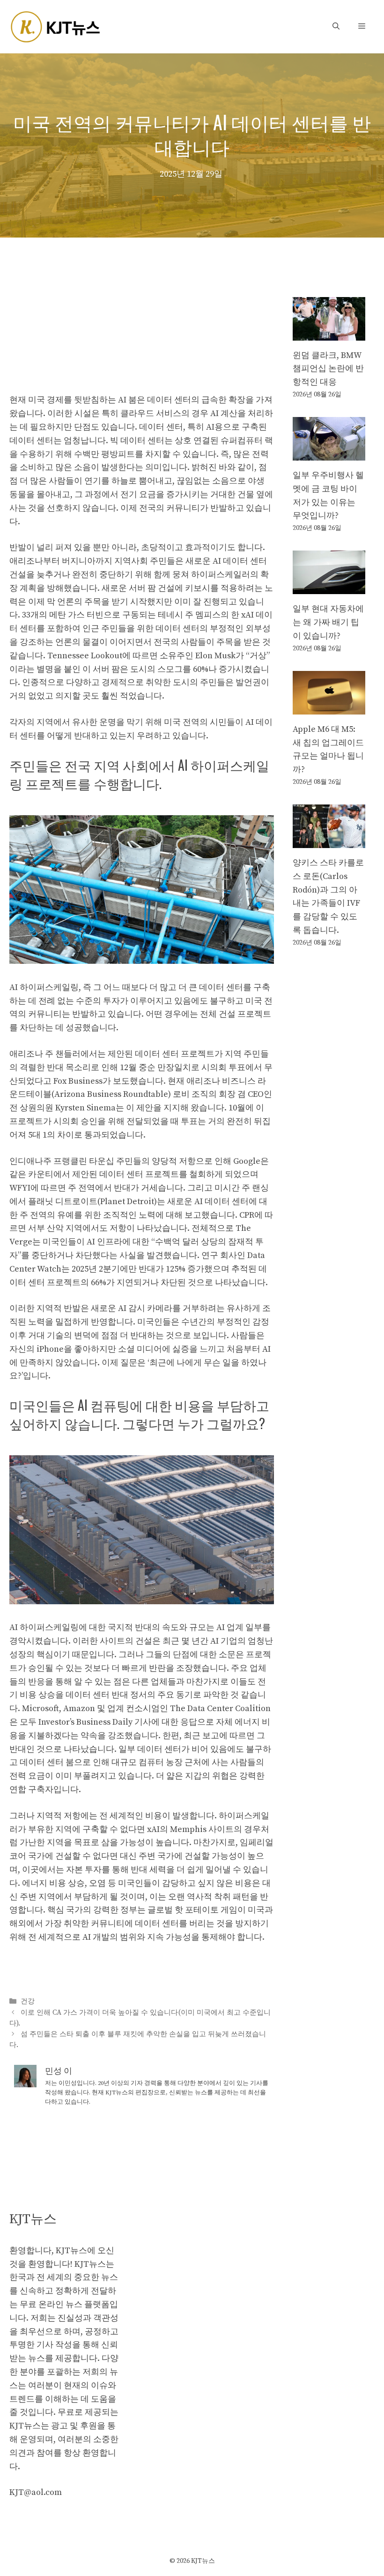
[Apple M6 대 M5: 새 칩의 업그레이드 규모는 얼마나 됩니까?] (329, 707)
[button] (336, 26)
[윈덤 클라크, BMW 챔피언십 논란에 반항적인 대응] (329, 333)
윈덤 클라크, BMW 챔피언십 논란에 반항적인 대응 (328, 369)
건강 (28, 2002)
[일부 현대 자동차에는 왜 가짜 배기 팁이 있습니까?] (329, 587)
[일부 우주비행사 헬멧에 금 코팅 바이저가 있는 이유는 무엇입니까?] (329, 453)
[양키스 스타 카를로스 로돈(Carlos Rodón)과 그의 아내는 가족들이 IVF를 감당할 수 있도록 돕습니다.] (329, 841)
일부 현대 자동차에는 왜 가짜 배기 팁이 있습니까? (328, 622)
